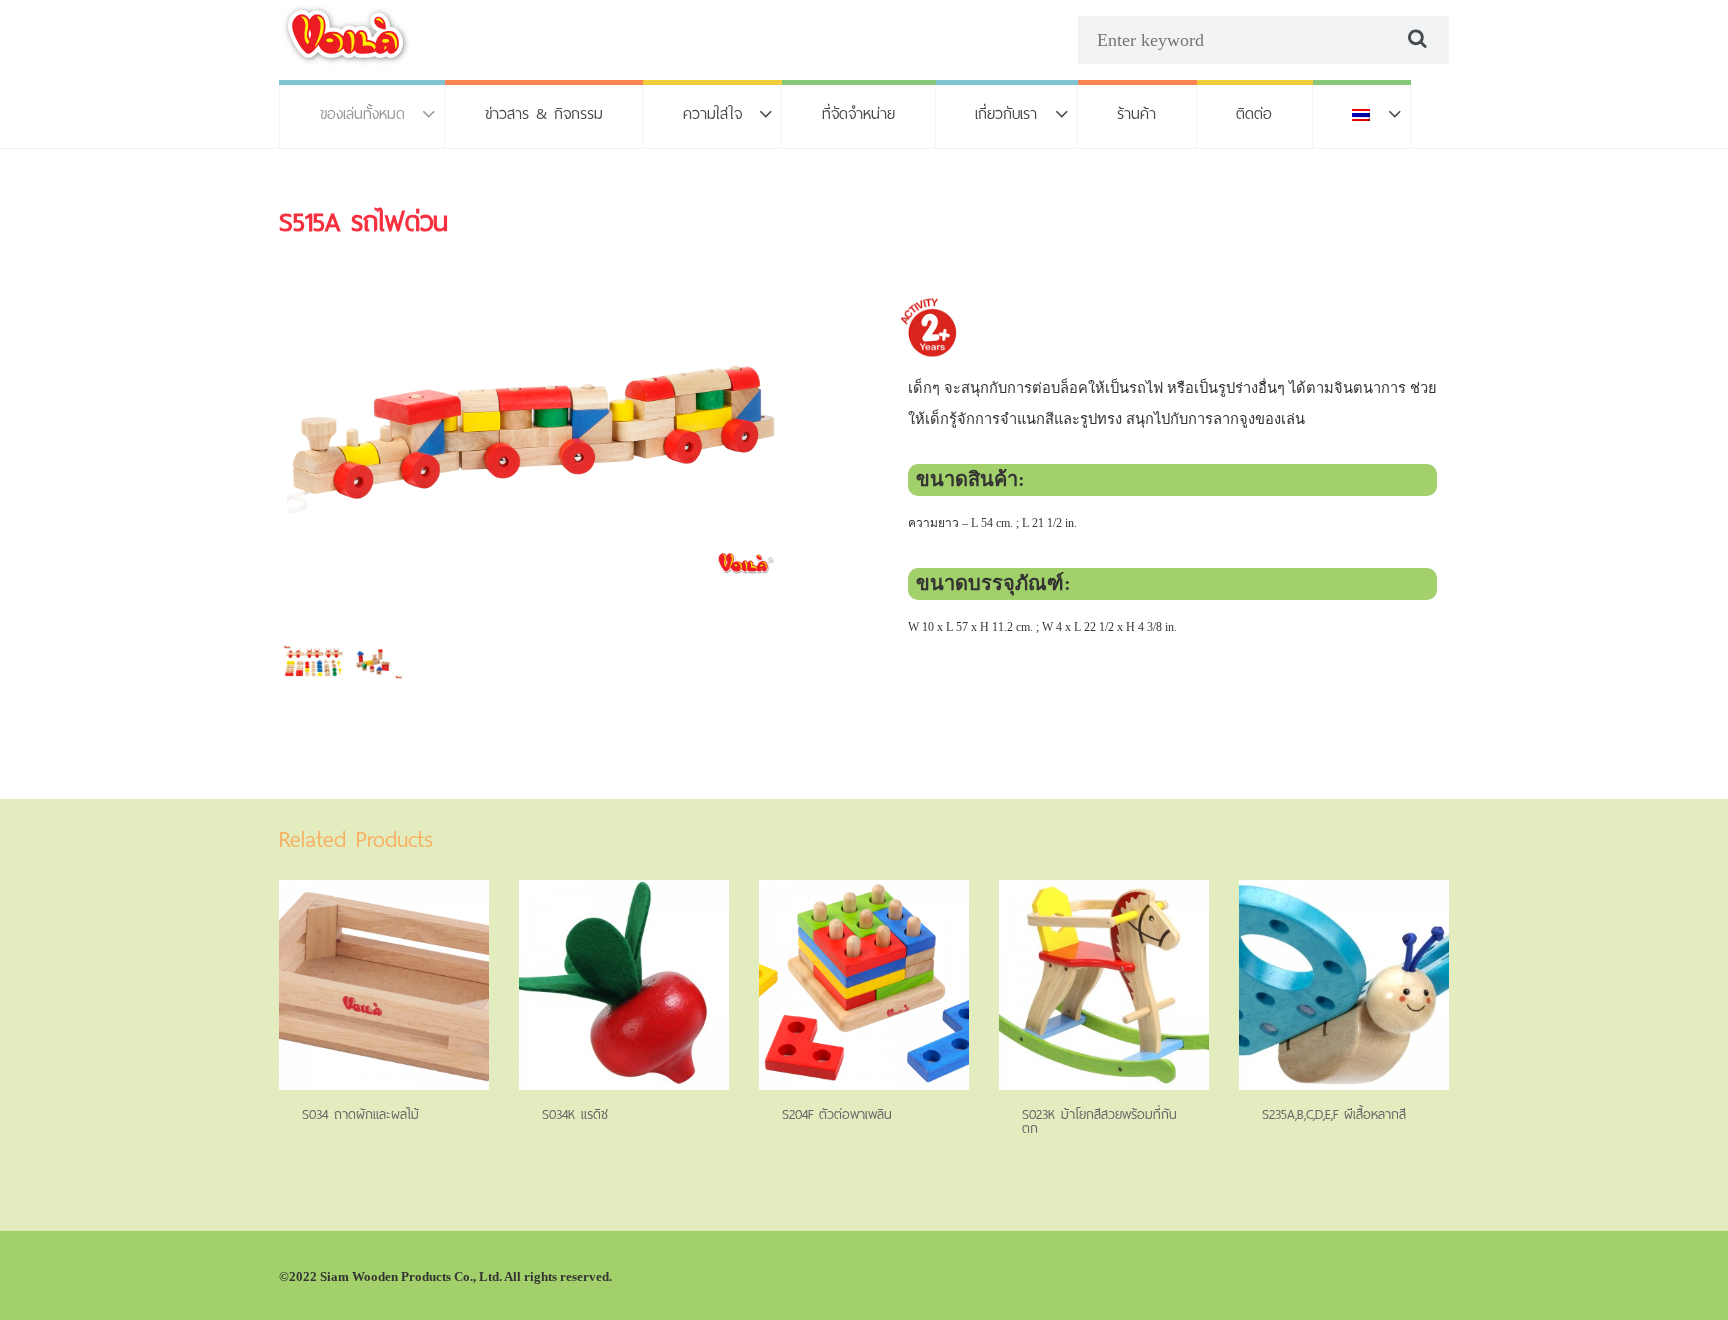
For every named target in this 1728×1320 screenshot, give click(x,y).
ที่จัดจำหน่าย (858, 113)
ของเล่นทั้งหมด (362, 113)
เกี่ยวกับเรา (1006, 113)
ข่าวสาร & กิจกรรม (544, 113)
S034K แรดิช (575, 1114)
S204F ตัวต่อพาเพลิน (837, 1114)
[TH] (1362, 114)
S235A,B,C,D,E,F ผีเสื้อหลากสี (1334, 1114)
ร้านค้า (1136, 113)
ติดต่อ (1254, 113)
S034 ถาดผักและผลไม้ (360, 1114)
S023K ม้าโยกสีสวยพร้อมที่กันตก (1099, 1121)
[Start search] (1415, 39)
